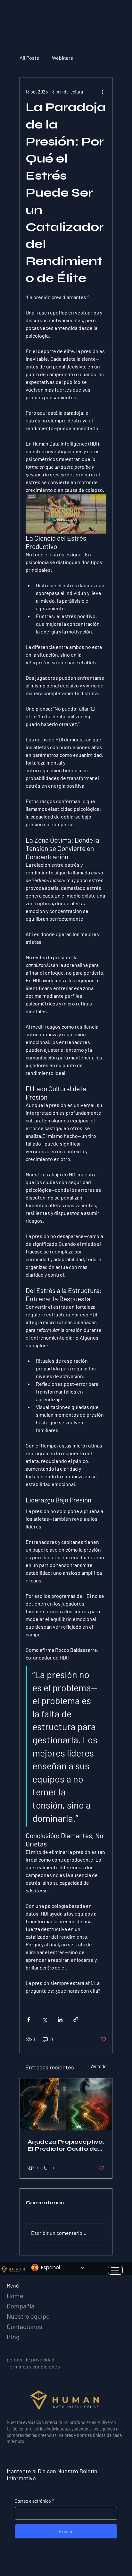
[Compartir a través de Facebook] (29, 2019)
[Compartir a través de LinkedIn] (60, 2019)
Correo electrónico (34, 2501)
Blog (13, 2337)
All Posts (29, 58)
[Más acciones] (103, 92)
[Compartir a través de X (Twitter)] (44, 2019)
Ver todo (99, 2066)
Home (15, 2296)
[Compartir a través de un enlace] (76, 2019)
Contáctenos (25, 2326)
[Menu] (115, 2270)
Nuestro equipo (28, 2316)
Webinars (62, 58)
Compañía (21, 2306)
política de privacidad (31, 2359)
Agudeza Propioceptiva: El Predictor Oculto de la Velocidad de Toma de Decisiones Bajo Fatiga (66, 2145)
